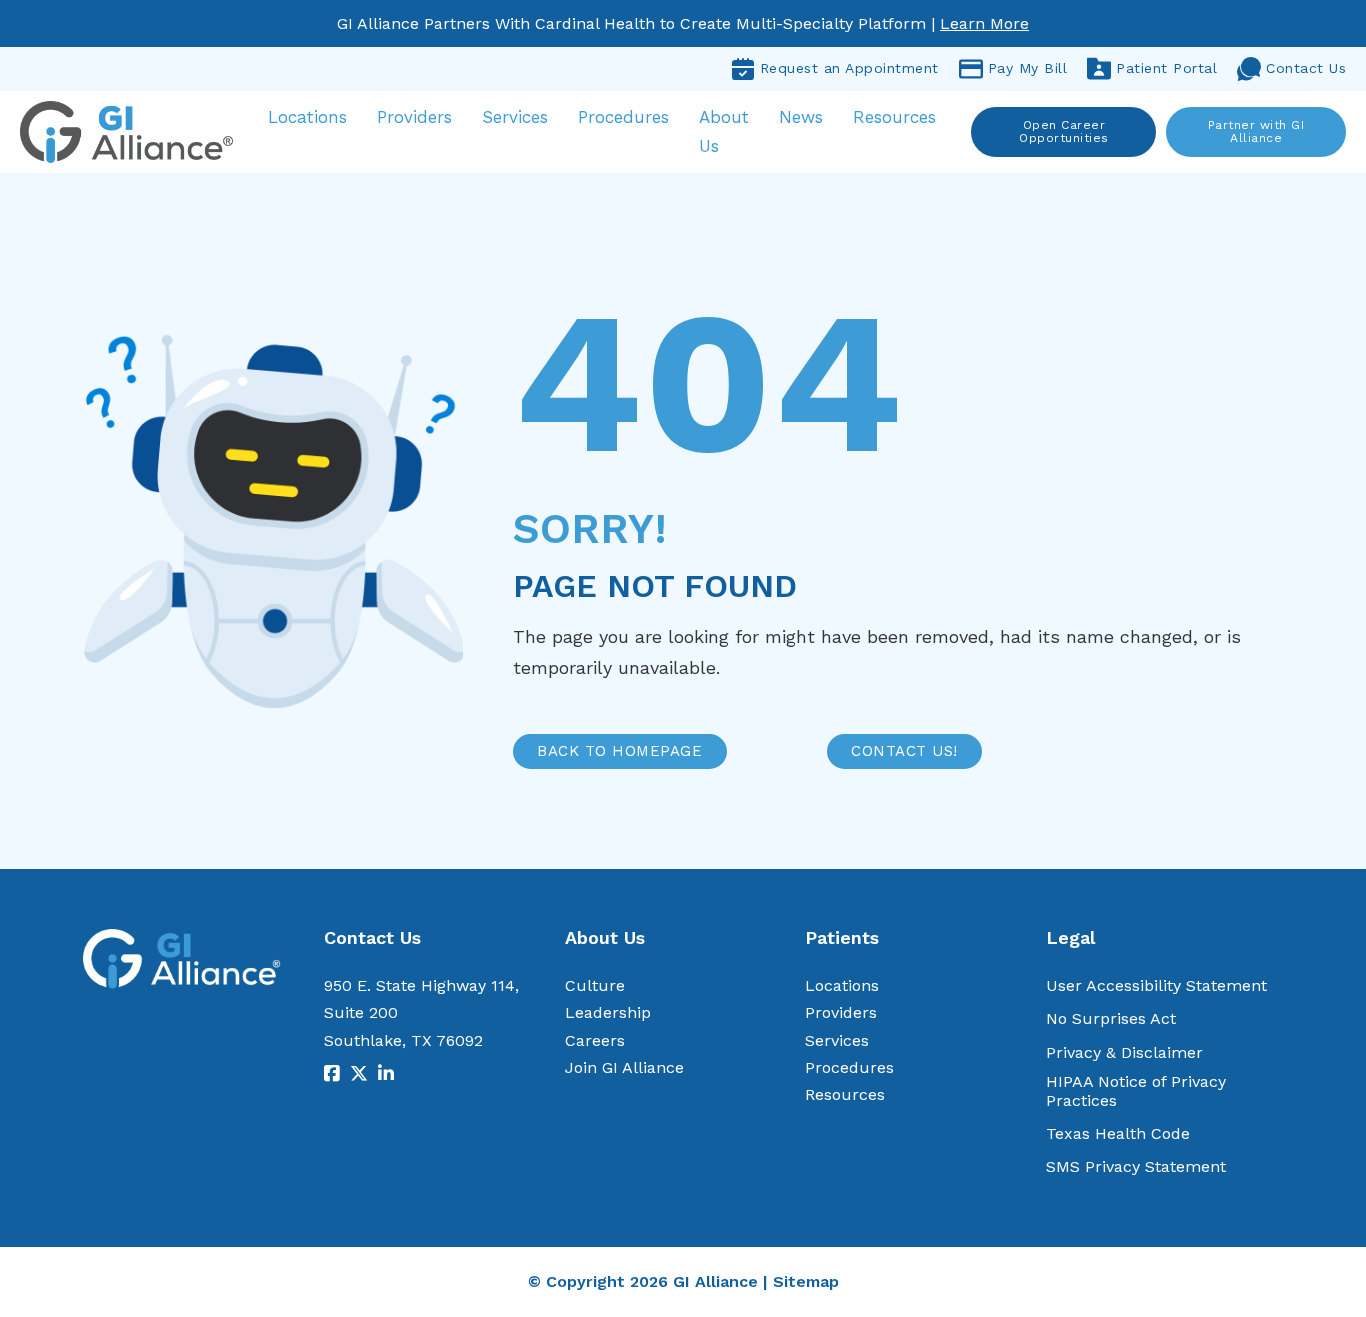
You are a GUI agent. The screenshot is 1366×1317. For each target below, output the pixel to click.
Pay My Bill (1028, 68)
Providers (414, 117)
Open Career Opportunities (1064, 131)
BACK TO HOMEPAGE (619, 751)
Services (515, 117)
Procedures (623, 117)
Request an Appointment (849, 68)
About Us (724, 131)
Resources (894, 117)
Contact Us (1306, 68)
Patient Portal (1166, 68)
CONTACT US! (904, 751)
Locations (307, 117)
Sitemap (806, 1281)
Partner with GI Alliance (1256, 131)
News (801, 117)
